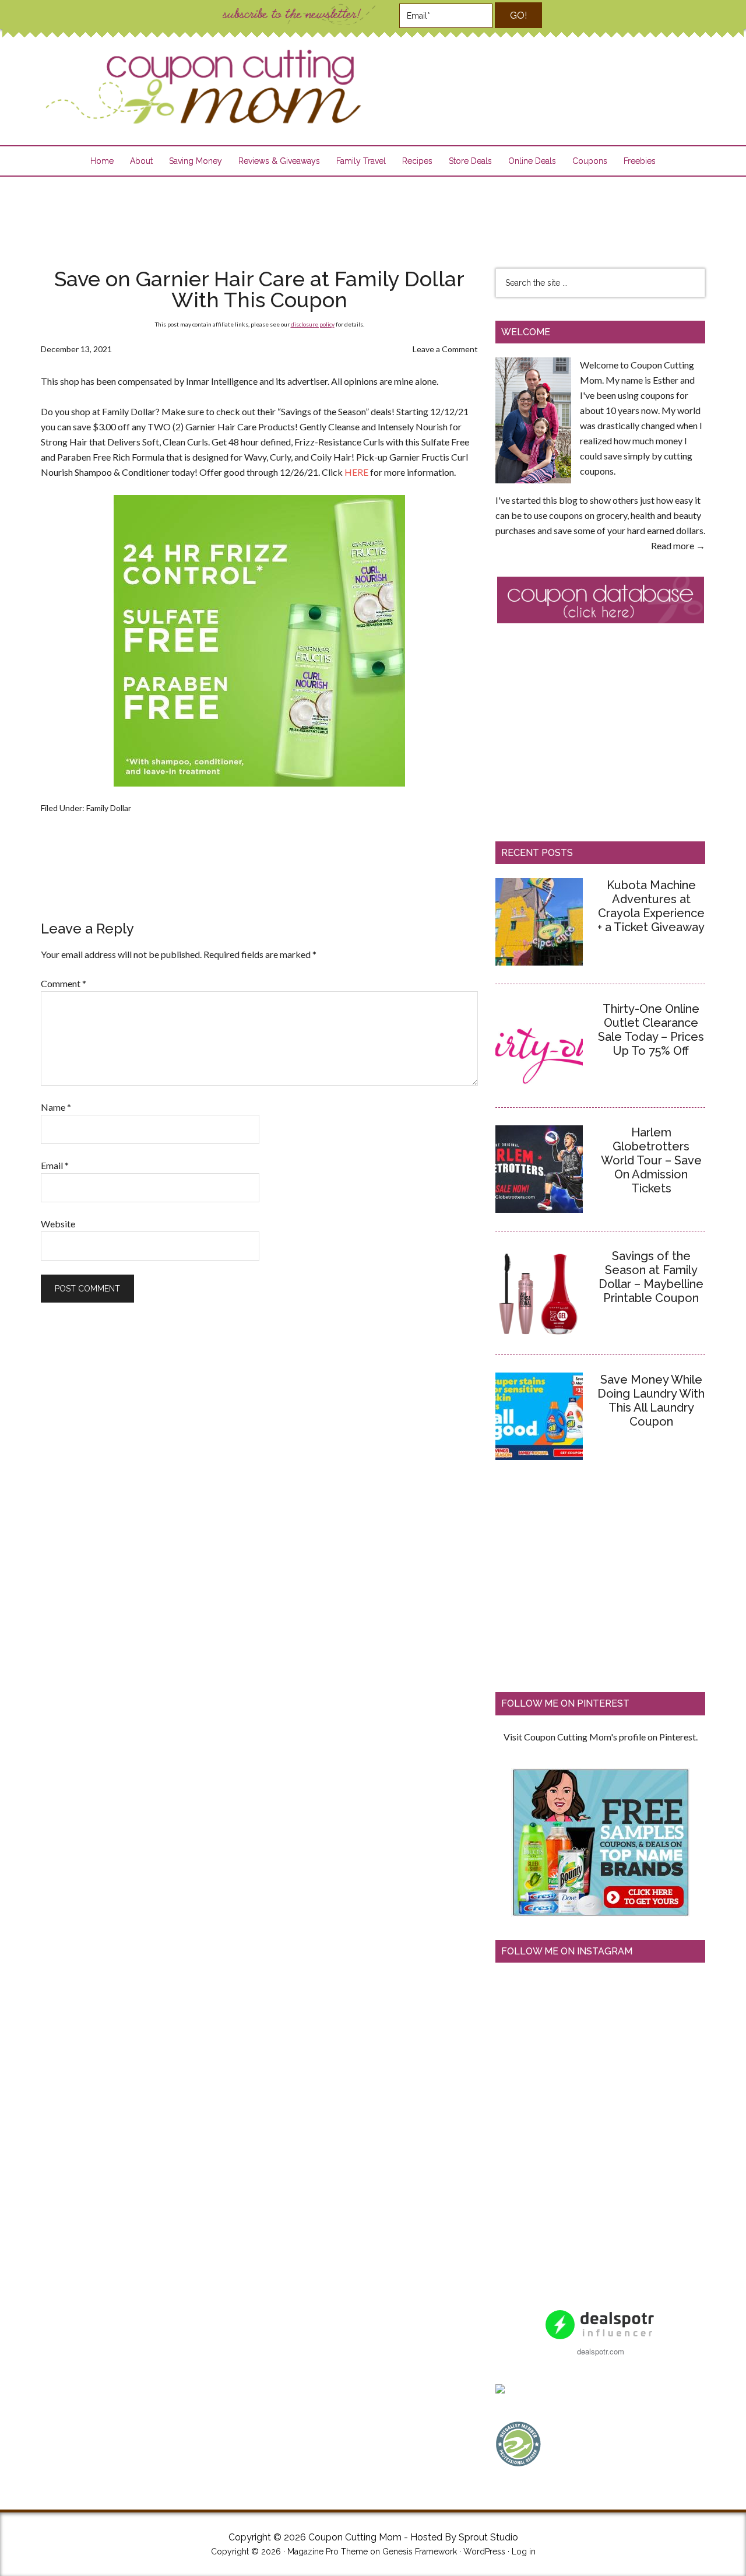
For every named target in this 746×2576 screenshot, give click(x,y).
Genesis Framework (420, 2552)
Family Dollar (109, 808)
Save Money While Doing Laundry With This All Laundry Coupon (651, 1401)
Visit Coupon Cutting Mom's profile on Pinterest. (601, 1737)
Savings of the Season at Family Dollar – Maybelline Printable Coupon (651, 1277)
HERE (356, 472)
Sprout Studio (488, 2537)
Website (58, 1224)
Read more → (678, 545)
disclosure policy (313, 324)
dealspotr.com (601, 2351)
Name (56, 1107)
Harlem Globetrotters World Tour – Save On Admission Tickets (651, 1160)
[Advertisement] (373, 215)
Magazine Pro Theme (328, 2552)
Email (55, 1165)
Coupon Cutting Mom (202, 87)
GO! (518, 15)
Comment (64, 983)
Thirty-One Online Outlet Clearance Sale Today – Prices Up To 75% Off (651, 1030)
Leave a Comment (445, 349)
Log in (524, 2552)
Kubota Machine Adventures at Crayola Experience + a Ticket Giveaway (651, 906)
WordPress (484, 2552)
